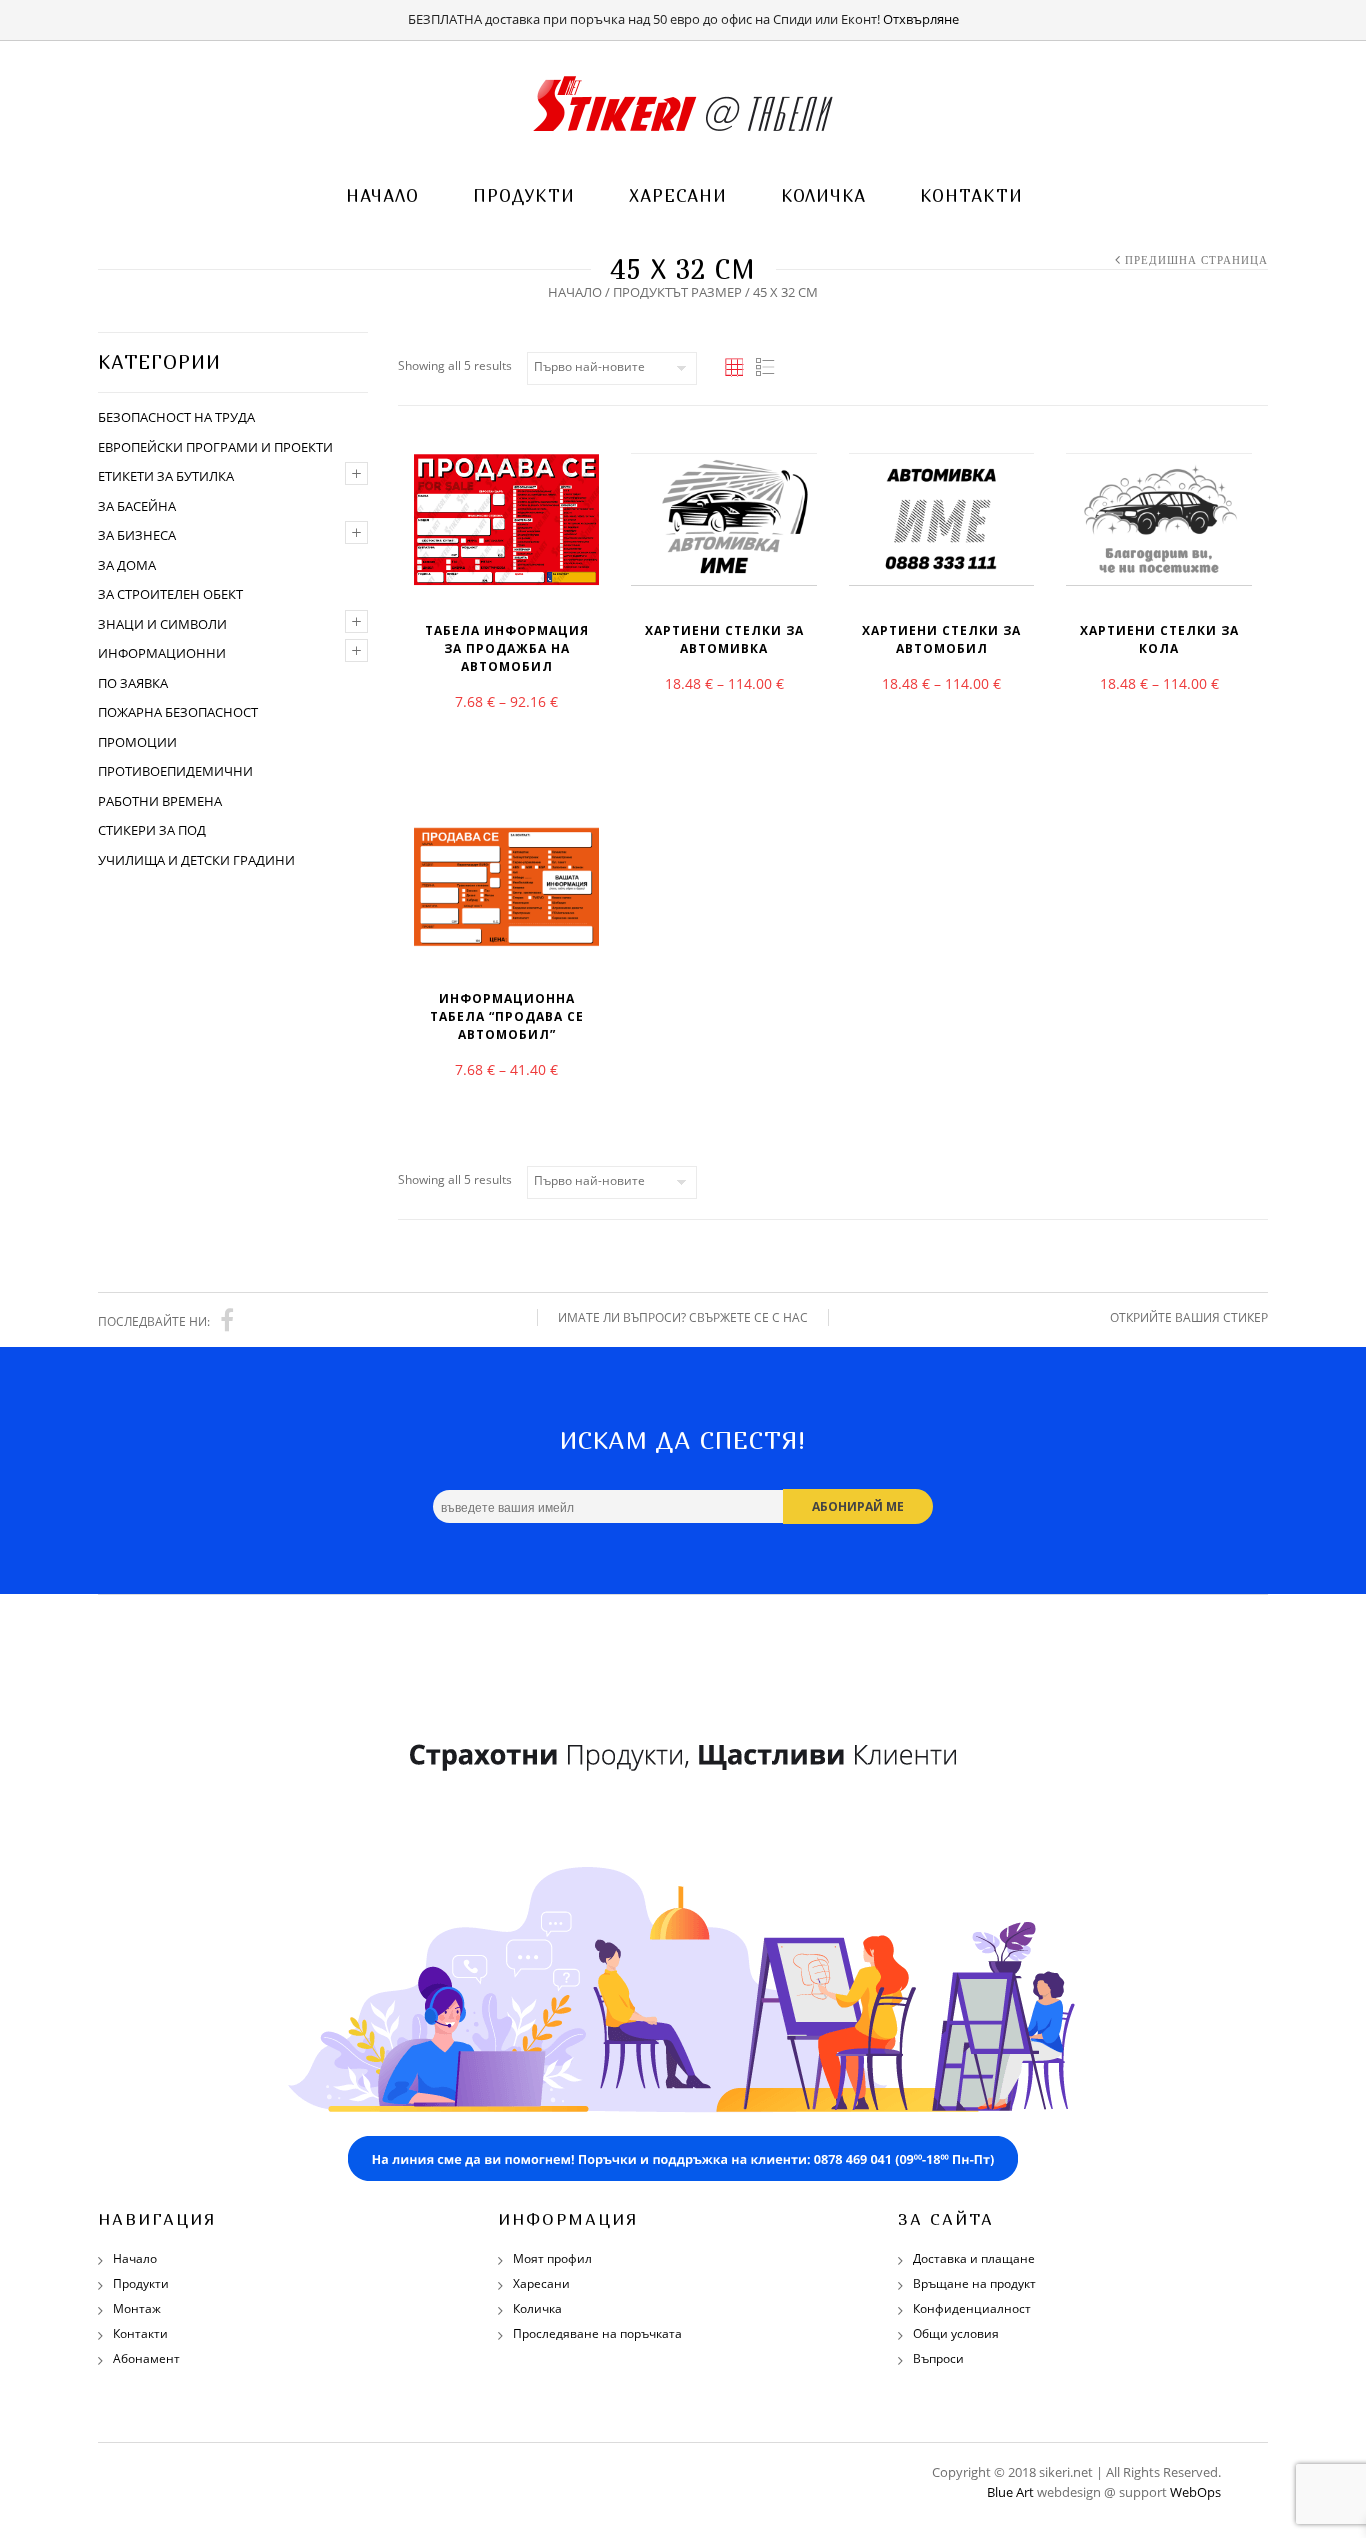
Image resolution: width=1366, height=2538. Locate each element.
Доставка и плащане (974, 2258)
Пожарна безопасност (178, 712)
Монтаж (137, 2308)
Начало (382, 195)
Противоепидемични (175, 771)
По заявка (133, 683)
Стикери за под (152, 830)
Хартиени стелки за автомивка (724, 639)
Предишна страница (1196, 260)
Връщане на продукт (974, 2283)
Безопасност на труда (176, 417)
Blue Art (1010, 2492)
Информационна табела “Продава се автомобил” (507, 1016)
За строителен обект (170, 594)
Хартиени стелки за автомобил (941, 639)
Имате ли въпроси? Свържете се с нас (683, 1317)
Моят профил (552, 2258)
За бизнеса (137, 535)
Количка (823, 195)
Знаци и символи (162, 624)
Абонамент (146, 2358)
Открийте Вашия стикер (1189, 1317)
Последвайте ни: (154, 1321)
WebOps (1195, 2492)
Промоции (137, 742)
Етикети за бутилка (166, 476)
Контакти (971, 195)
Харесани (678, 195)
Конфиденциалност (972, 2308)
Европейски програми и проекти (215, 447)
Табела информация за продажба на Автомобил (507, 648)
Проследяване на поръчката (597, 2333)
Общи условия (956, 2333)
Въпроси (938, 2358)
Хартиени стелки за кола (1159, 639)
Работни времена (160, 801)
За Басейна (137, 506)
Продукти (524, 195)
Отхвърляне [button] (921, 19)
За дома (127, 565)
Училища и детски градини (196, 860)
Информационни (162, 653)
